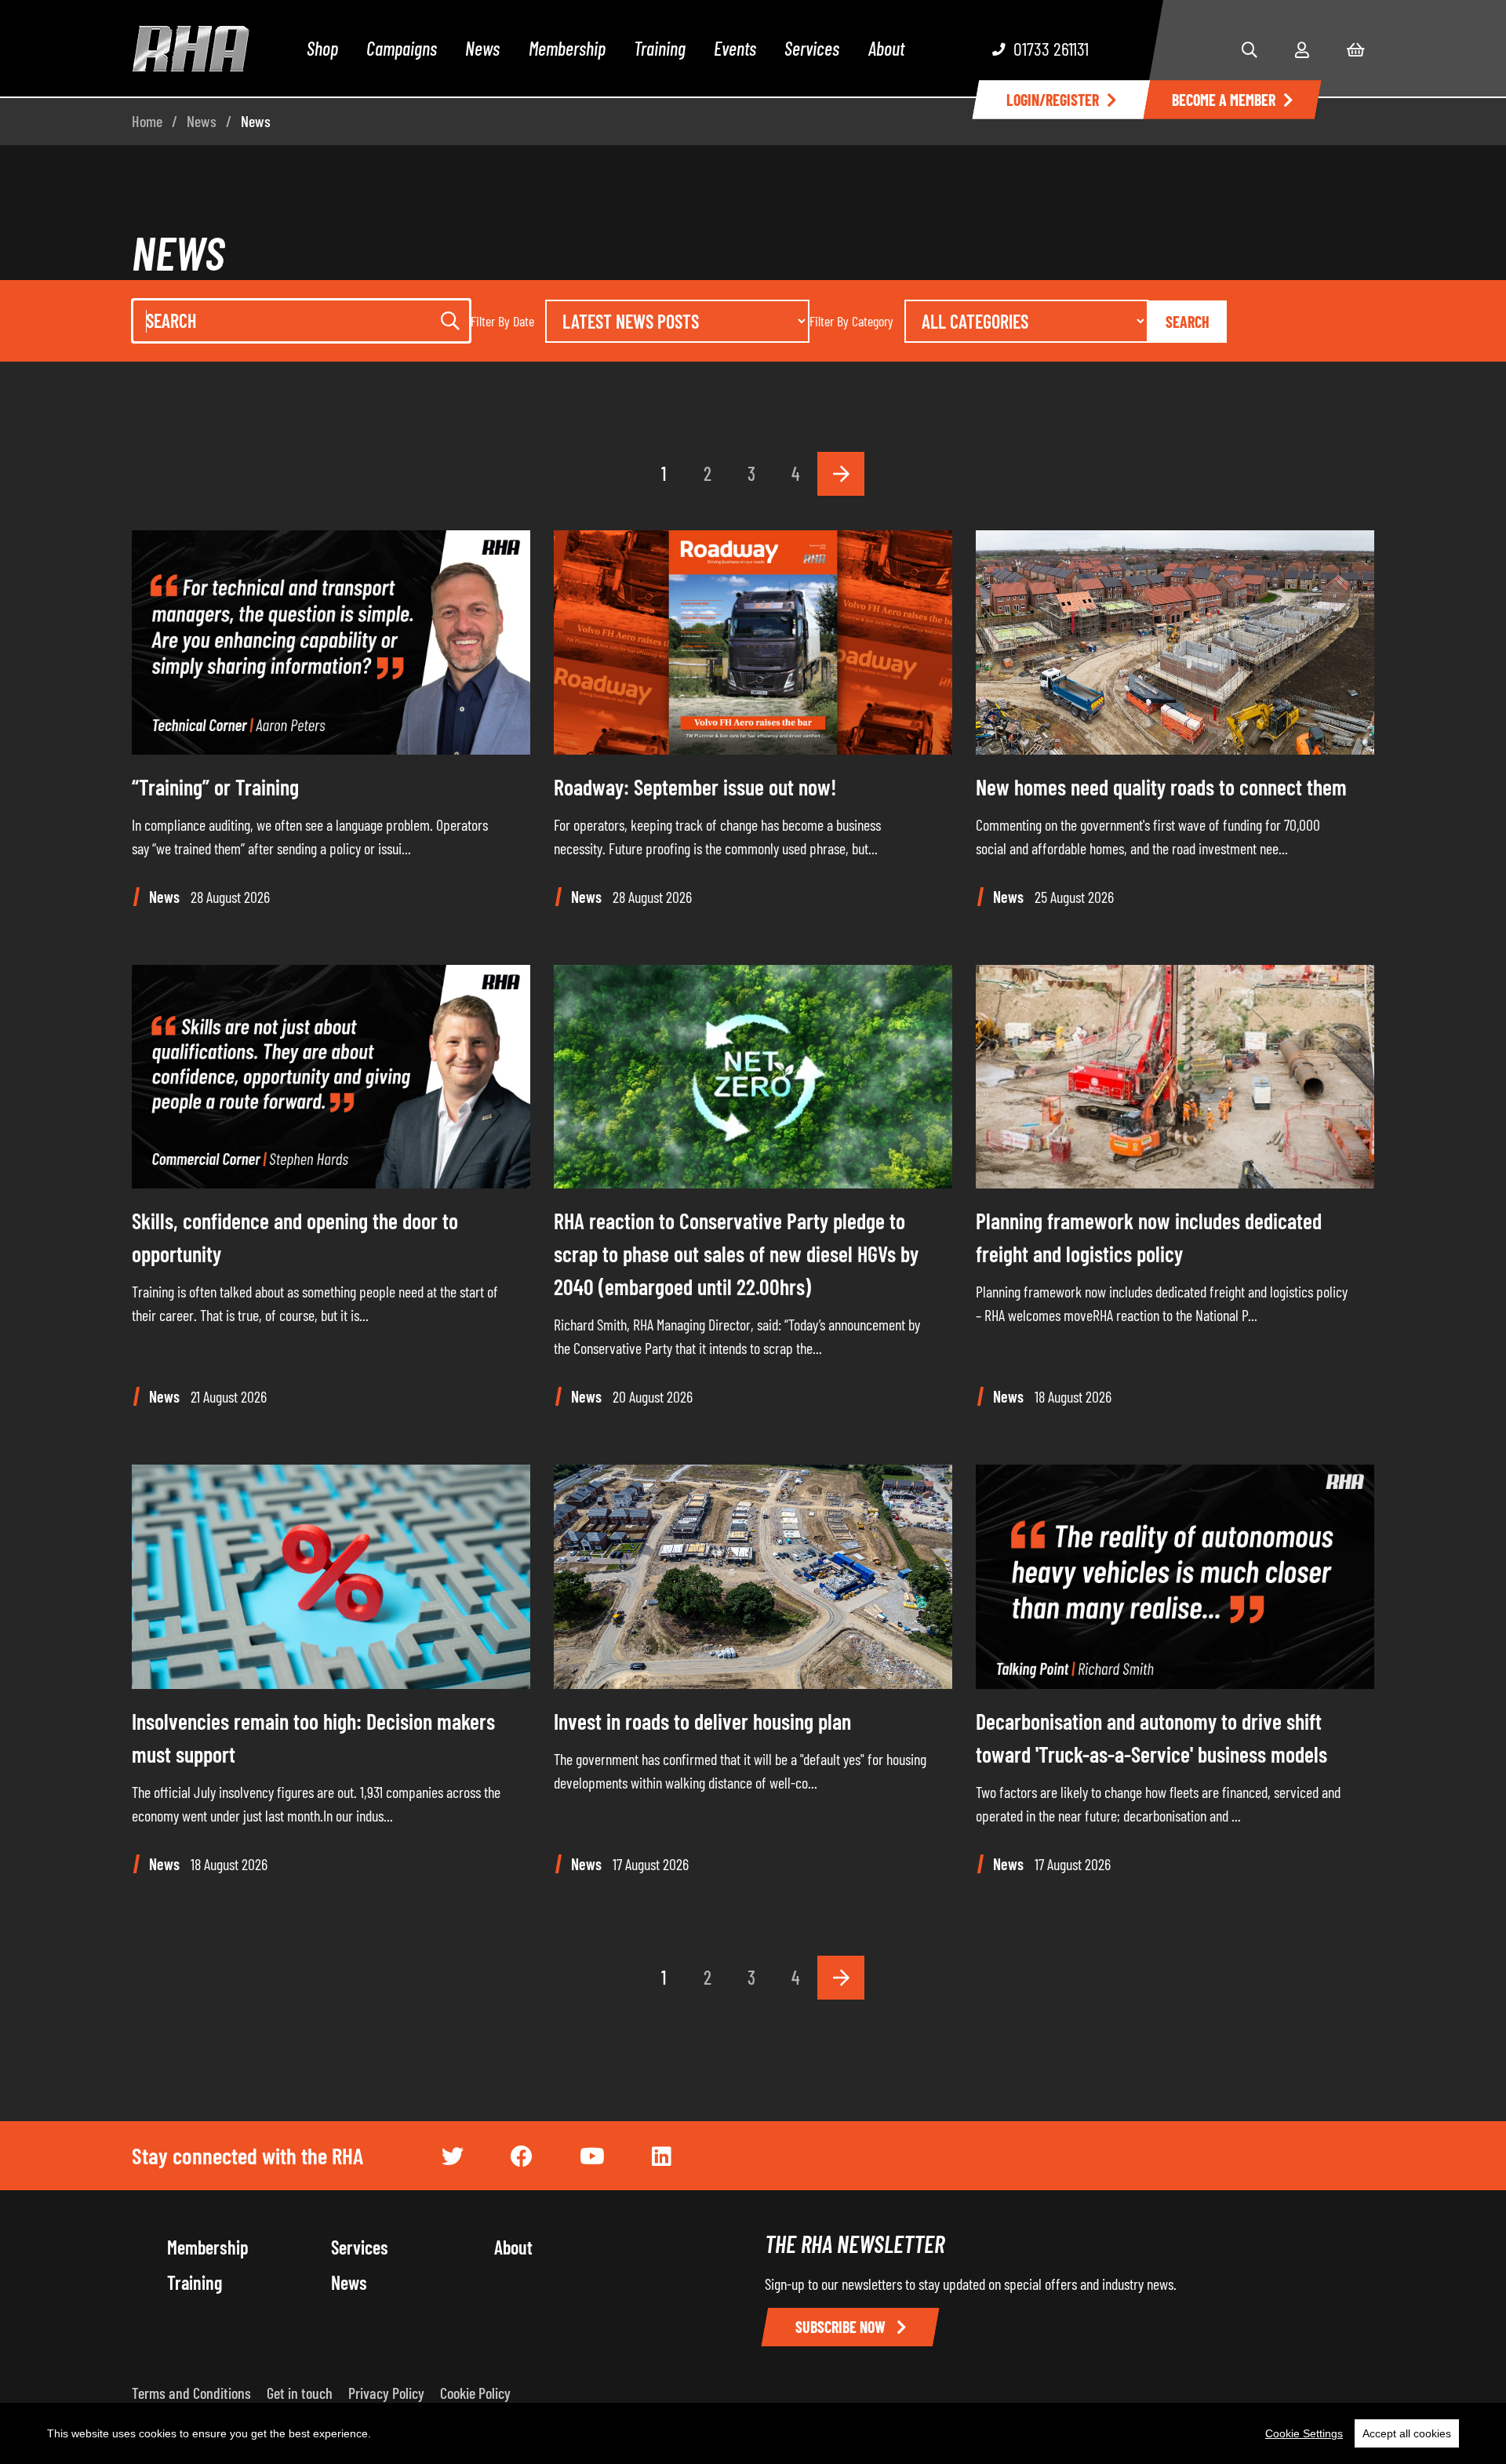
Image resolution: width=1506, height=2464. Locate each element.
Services (812, 48)
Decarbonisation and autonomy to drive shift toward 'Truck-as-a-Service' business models (1151, 1738)
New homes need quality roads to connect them (1161, 787)
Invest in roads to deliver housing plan (702, 1721)
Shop (322, 48)
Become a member (1224, 100)
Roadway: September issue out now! (695, 787)
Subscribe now (842, 2327)
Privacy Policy (386, 2393)
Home (147, 121)
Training (660, 48)
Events (735, 48)
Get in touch (300, 2393)
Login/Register (1053, 100)
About (886, 48)
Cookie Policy (475, 2393)
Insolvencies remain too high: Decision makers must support (313, 1738)
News (482, 48)
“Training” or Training (215, 787)
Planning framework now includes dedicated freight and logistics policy (1149, 1237)
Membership (567, 48)
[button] (1250, 49)
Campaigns (402, 48)
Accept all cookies (1407, 2433)
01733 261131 (1051, 48)
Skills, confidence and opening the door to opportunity (295, 1237)
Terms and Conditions (191, 2393)
